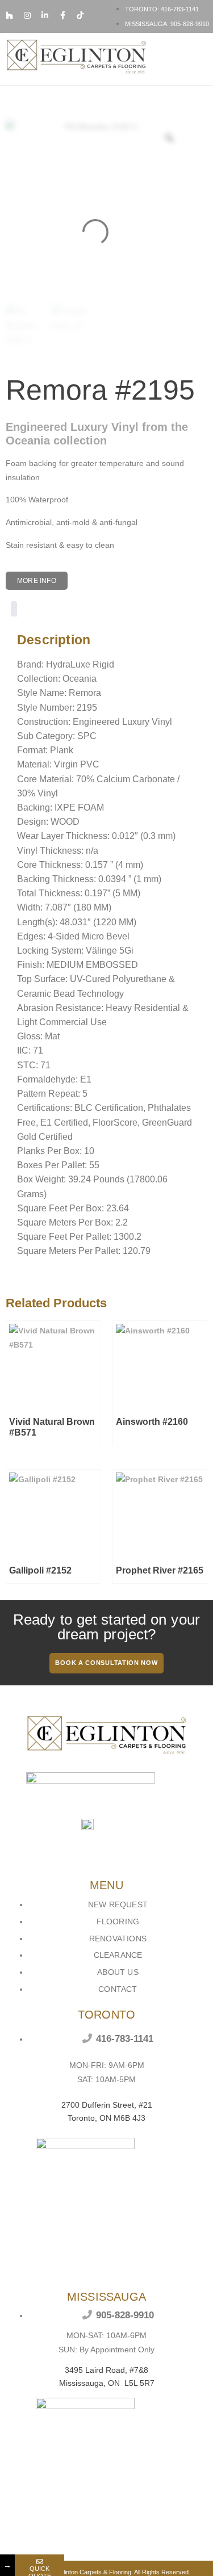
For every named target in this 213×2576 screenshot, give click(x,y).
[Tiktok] (80, 15)
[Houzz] (10, 15)
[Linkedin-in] (45, 15)
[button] (200, 59)
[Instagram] (27, 15)
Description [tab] (14, 611)
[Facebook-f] (62, 15)
